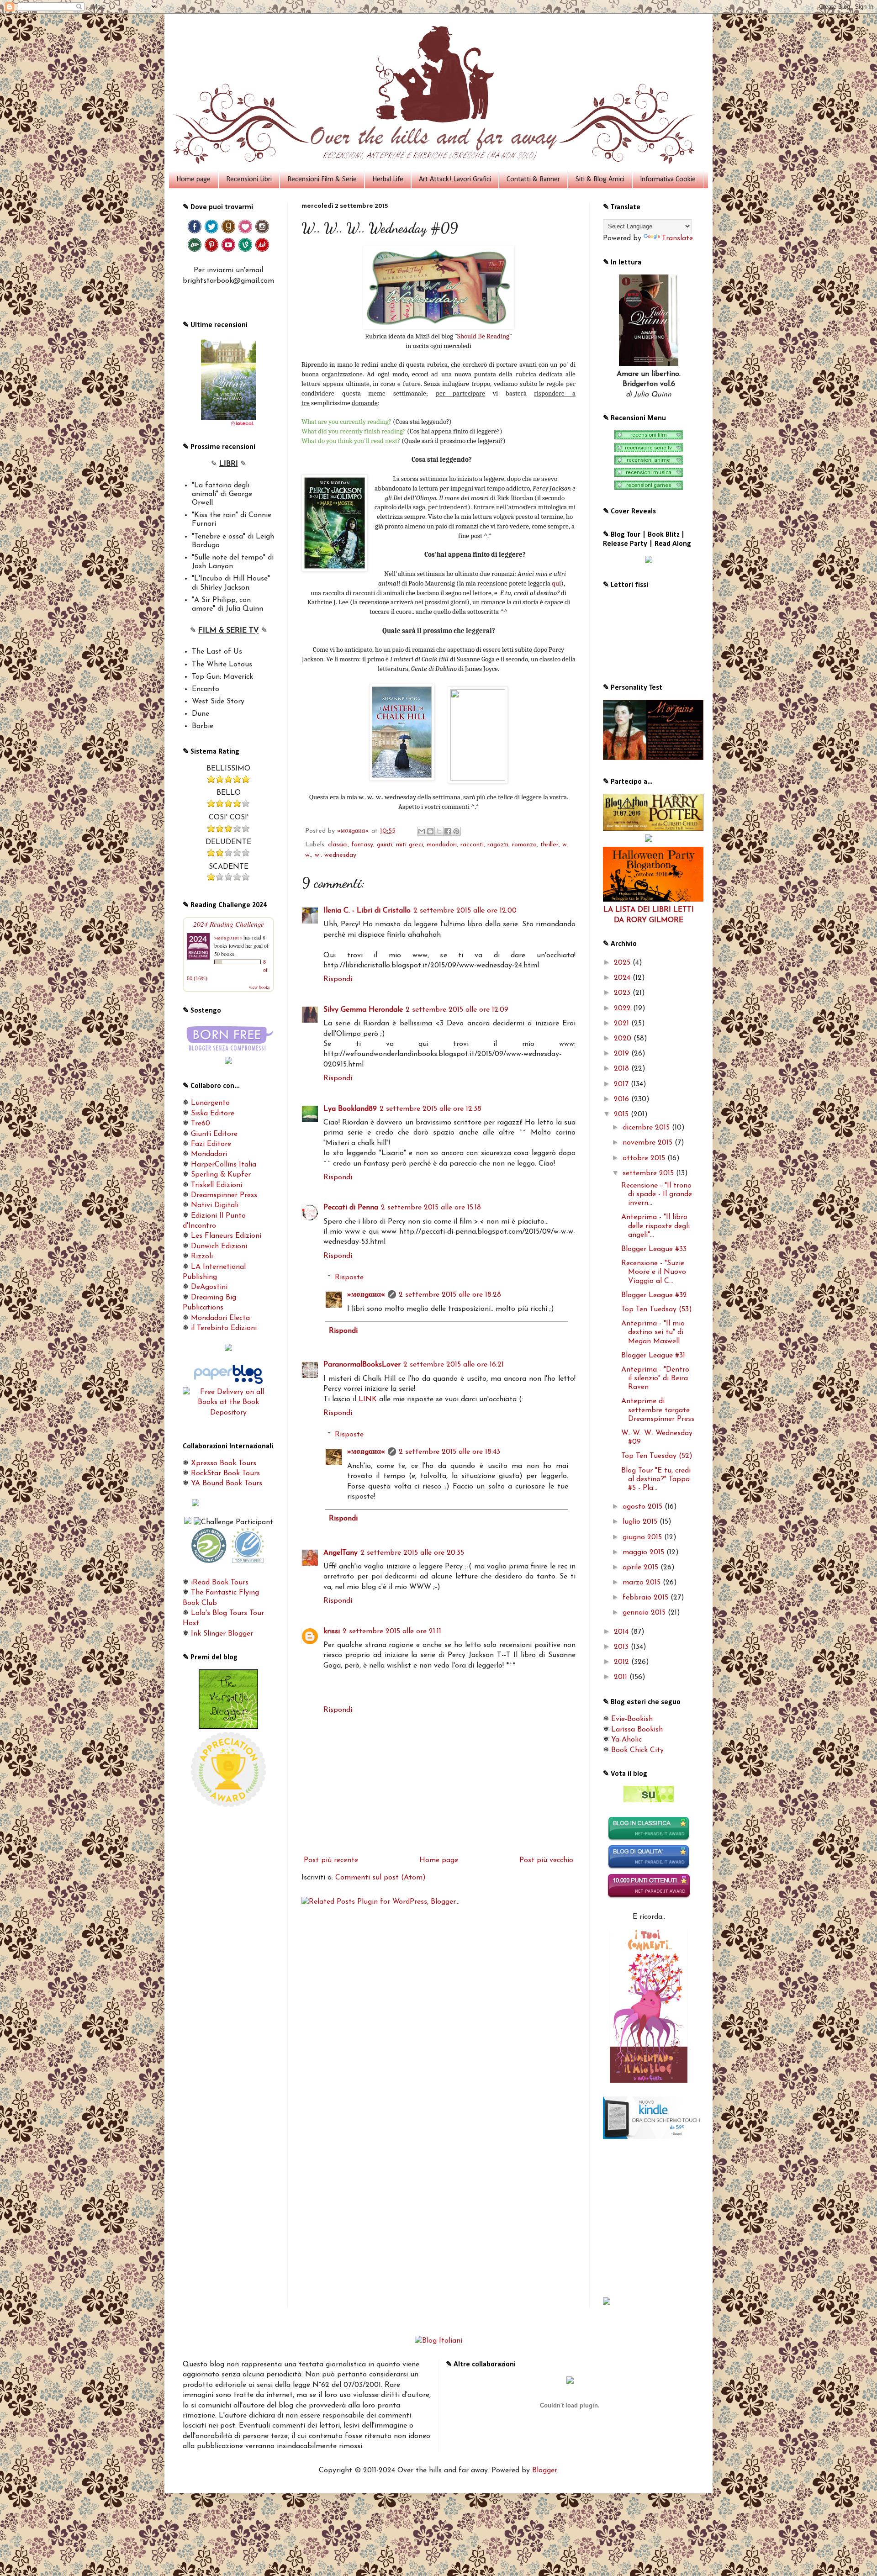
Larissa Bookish (637, 1730)
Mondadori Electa (220, 1318)
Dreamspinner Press (224, 1195)
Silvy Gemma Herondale (363, 1010)
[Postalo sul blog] (430, 831)
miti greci (409, 845)
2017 (622, 1084)
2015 (622, 1114)
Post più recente (331, 1860)
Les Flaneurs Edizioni (226, 1236)
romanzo (524, 845)
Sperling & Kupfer (221, 1175)
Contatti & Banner (533, 179)
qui (556, 583)
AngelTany (341, 1553)
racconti (472, 845)
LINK (368, 1399)
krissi (332, 1631)
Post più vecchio (546, 1860)
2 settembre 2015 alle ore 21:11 (392, 1631)
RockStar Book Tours (225, 1473)
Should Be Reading (483, 336)
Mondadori (209, 1154)
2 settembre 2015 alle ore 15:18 (431, 1208)
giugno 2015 (643, 1537)
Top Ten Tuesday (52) (657, 1456)
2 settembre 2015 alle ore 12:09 (457, 1010)
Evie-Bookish (632, 1719)
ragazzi (498, 845)
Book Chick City (637, 1750)
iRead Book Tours (220, 1583)
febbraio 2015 (647, 1598)
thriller (549, 845)
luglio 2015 (641, 1522)
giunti (385, 845)
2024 (623, 978)
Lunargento (210, 1103)
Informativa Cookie (668, 179)
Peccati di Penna (351, 1208)
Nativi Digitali (215, 1205)
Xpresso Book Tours (224, 1463)
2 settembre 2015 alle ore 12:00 (465, 911)
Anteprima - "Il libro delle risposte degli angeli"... (655, 1226)
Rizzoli (202, 1256)
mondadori (442, 845)
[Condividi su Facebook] (448, 831)
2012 (623, 1662)
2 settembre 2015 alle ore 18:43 (449, 1452)
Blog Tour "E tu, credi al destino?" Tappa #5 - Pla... (656, 1479)
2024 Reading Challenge (229, 924)
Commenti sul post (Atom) (380, 1878)
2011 (622, 1677)
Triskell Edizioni (217, 1185)
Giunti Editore (214, 1134)
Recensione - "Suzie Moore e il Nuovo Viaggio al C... (654, 1272)
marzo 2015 (643, 1583)
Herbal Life (388, 179)
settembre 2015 (649, 1173)
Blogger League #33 (654, 1249)
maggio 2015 (645, 1552)
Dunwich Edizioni (219, 1246)
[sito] (649, 1800)
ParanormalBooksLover (362, 1365)
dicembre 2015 (647, 1128)
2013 (622, 1647)
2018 (623, 1069)
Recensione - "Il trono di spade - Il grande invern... (657, 1194)
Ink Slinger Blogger (222, 1634)
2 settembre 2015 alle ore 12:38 (431, 1109)
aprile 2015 (642, 1568)
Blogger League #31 (653, 1356)
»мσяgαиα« (366, 1295)
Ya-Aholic (626, 1740)
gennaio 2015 (645, 1613)
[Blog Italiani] (438, 2341)
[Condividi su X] (439, 831)
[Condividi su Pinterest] (456, 831)
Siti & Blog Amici (600, 179)
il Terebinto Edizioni (224, 1328)
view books (259, 987)
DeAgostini (209, 1287)
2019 (623, 1054)
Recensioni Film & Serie (322, 179)
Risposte (349, 1277)
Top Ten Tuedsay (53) (657, 1309)
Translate (677, 238)
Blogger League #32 (654, 1295)
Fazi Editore (211, 1144)
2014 (622, 1632)
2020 (624, 1039)
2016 (623, 1099)
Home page (193, 179)
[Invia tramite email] (422, 831)
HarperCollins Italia (224, 1165)
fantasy (362, 845)
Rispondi (338, 979)
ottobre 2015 (645, 1158)
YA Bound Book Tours (227, 1483)
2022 (623, 1008)
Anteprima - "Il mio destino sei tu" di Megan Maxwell (653, 1332)
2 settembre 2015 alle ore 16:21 (454, 1365)
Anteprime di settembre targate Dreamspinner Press (658, 1410)
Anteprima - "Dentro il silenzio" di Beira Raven (655, 1378)
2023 (623, 993)
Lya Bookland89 (350, 1109)
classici (338, 845)
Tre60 (201, 1124)
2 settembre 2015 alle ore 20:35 (412, 1553)
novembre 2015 (649, 1143)
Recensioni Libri (249, 179)
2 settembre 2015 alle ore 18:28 (450, 1295)
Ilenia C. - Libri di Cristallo (367, 911)
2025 (623, 963)
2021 (623, 1024)
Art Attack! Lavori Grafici (455, 179)
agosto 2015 (644, 1507)
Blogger (544, 2470)
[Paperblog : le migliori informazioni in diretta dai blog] (228, 1382)
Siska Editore (213, 1114)
